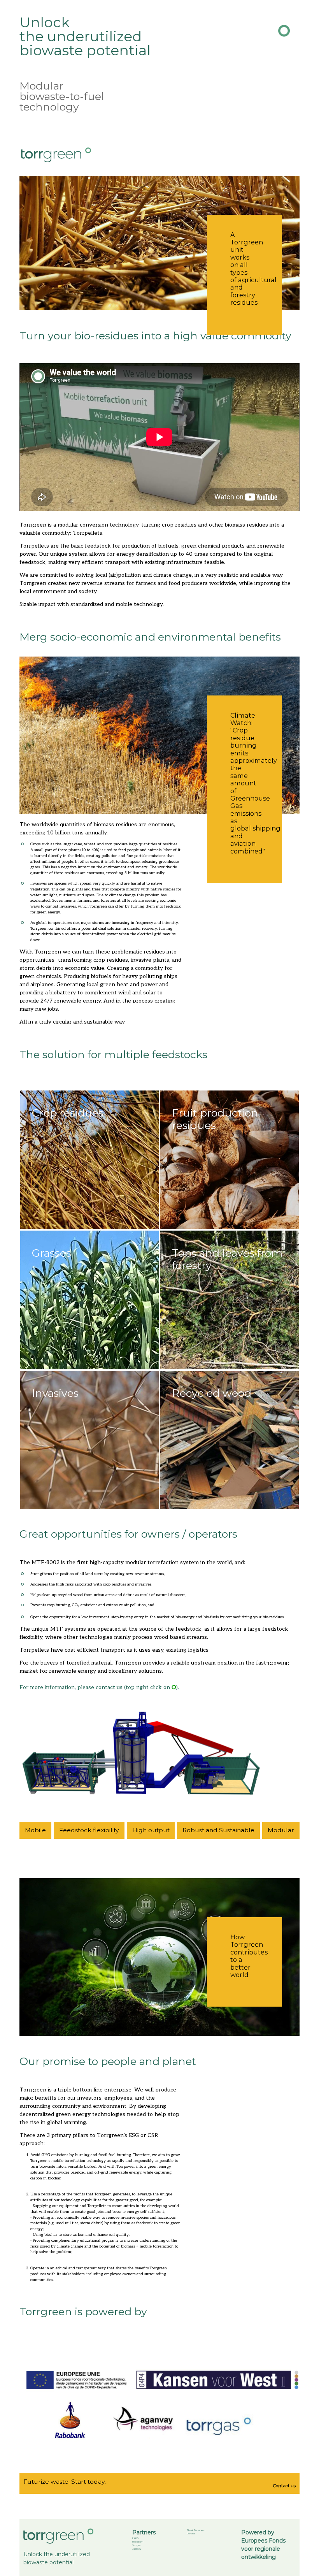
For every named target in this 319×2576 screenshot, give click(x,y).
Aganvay (137, 2549)
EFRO (135, 2538)
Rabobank (138, 2542)
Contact (191, 2533)
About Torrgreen (196, 2530)
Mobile (35, 1830)
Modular (281, 1830)
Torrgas (136, 2545)
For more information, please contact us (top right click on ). (99, 1687)
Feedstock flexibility (89, 1830)
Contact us (284, 2486)
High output (151, 1830)
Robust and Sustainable (218, 1830)
